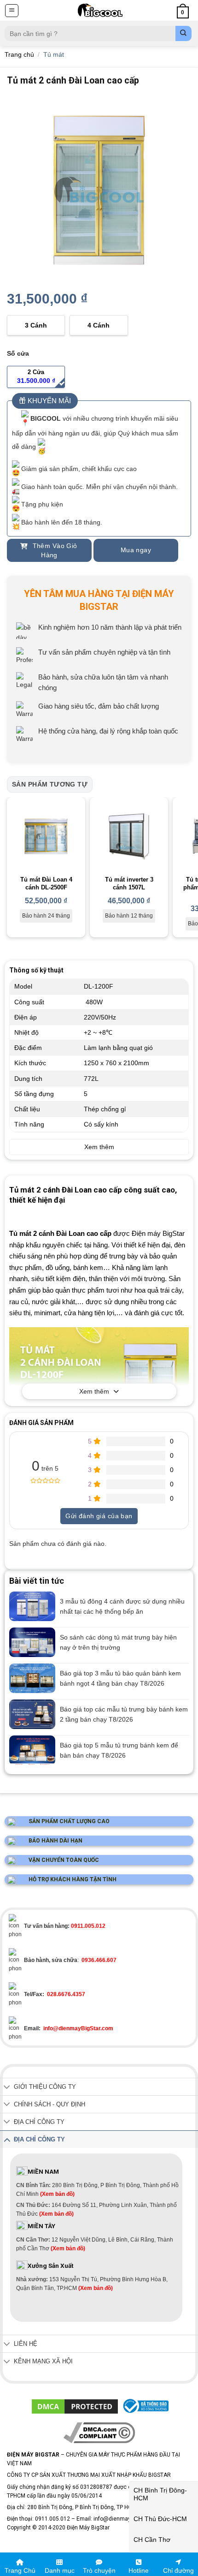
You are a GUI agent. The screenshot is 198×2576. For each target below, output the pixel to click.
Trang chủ (19, 54)
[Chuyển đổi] (7, 2088)
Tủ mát (54, 54)
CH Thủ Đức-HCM (160, 2519)
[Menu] (12, 11)
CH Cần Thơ (152, 2540)
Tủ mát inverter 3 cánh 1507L (129, 883)
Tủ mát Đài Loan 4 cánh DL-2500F (46, 883)
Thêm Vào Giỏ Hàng (54, 550)
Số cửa (18, 353)
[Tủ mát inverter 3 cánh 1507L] (129, 836)
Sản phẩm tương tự (50, 784)
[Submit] (183, 33)
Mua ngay (136, 550)
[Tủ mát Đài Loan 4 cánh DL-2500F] (46, 836)
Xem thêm (94, 1391)
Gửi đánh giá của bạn (99, 1516)
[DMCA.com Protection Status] (75, 2406)
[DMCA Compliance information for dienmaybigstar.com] (99, 2433)
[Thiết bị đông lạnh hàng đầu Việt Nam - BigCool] (100, 10)
